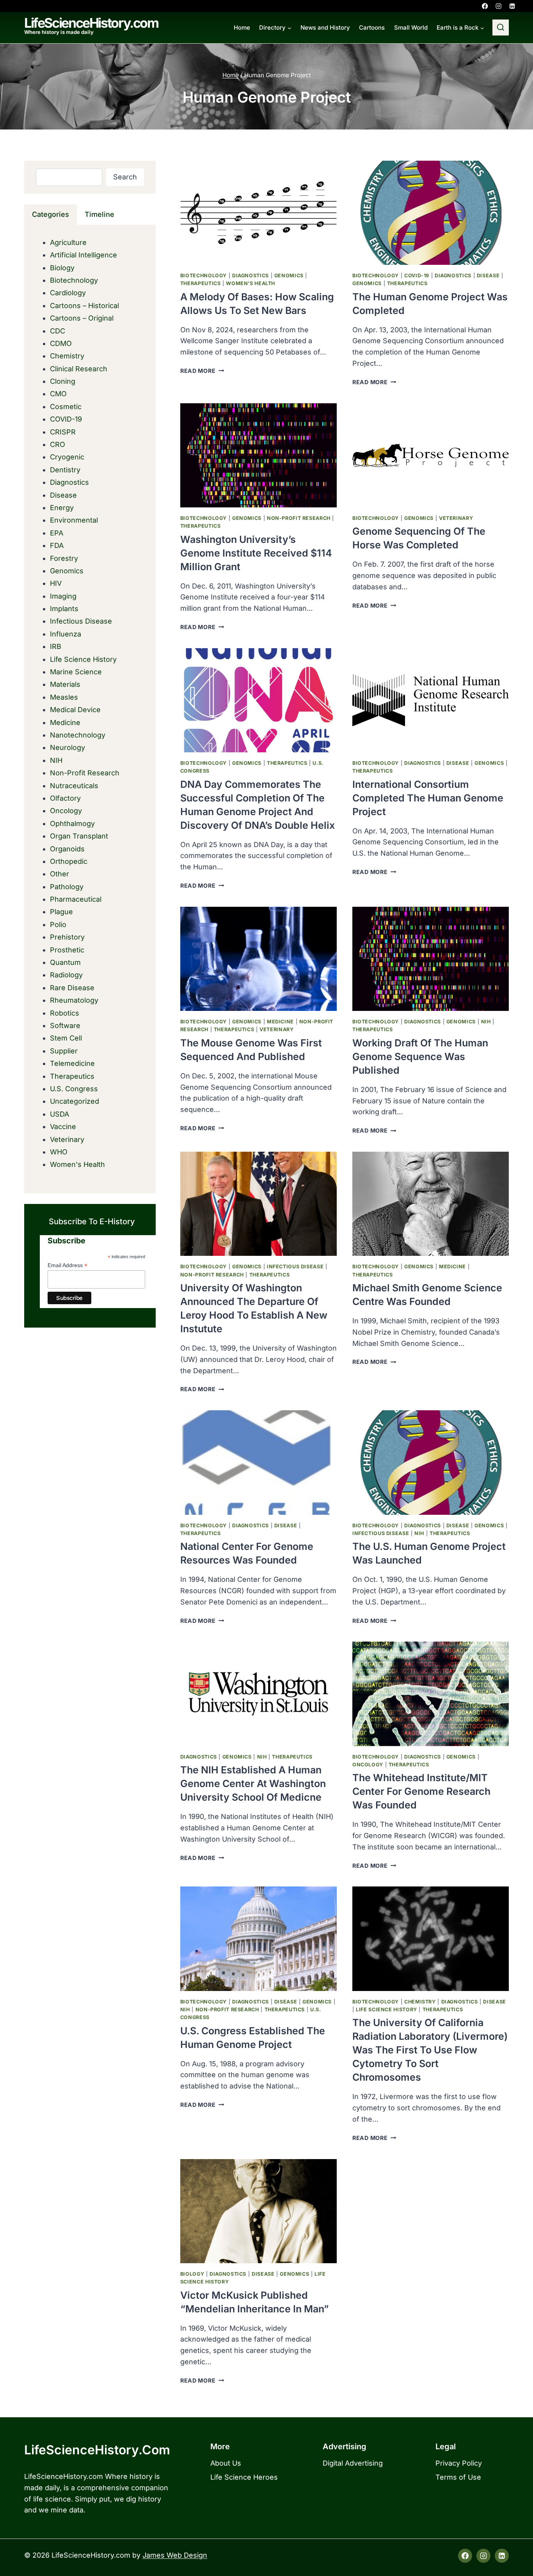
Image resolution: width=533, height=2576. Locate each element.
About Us (226, 2463)
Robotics (65, 1013)
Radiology (66, 975)
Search (125, 177)
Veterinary (456, 518)
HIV (56, 583)
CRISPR (63, 432)
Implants (64, 609)
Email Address (68, 1265)
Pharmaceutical (76, 899)
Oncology (368, 1765)
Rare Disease (72, 988)
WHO (59, 1152)
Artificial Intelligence (84, 255)
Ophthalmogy (72, 824)
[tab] (51, 215)
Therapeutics (201, 283)
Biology (192, 2274)
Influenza (66, 634)
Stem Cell (66, 1038)
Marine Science (76, 672)
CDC (58, 331)
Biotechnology (203, 276)
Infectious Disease (295, 1267)
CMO (58, 394)
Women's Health (251, 283)
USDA (60, 1114)
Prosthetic (67, 950)
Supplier (64, 1051)
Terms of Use (458, 2477)
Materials (65, 684)
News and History (325, 27)
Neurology (68, 747)
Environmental (74, 520)
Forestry (64, 558)
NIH (486, 1022)
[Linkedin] (512, 6)
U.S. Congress (74, 1089)
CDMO (61, 343)
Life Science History (386, 2010)
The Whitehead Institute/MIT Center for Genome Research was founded (421, 1791)
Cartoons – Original (82, 318)
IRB (56, 646)
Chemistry (420, 2002)
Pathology (67, 887)
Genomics (289, 276)
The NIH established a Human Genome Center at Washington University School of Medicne (253, 1784)
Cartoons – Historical (84, 306)
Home (242, 27)
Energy (62, 508)
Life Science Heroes (244, 2477)
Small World (411, 27)
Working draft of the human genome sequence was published (420, 1057)
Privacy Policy (459, 2463)
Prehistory (67, 937)
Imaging (63, 596)
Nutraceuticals (74, 786)
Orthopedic (69, 861)
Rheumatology (74, 1000)
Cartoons (372, 27)
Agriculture (68, 242)
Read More (202, 371)
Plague (61, 912)
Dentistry (65, 470)
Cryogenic (67, 457)
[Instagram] (498, 6)
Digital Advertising (353, 2463)
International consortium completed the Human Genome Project (428, 798)
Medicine (280, 1022)
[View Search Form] (501, 28)
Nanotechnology (78, 735)
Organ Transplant (79, 836)
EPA (57, 533)
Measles (64, 697)
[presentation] (259, 213)
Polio (58, 925)
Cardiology (68, 293)
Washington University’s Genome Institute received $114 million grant (256, 553)
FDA (57, 545)
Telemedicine (72, 1063)
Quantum (65, 962)
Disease (488, 276)
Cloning (63, 381)
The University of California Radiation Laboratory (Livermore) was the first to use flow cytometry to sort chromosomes (430, 2050)
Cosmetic (66, 407)
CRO (58, 444)
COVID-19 (417, 276)
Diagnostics (251, 276)
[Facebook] (485, 6)
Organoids (67, 849)
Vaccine (63, 1127)
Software (65, 1026)
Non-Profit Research (299, 518)
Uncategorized (75, 1101)
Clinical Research (79, 369)
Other (60, 874)
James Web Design (175, 2555)
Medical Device (75, 710)
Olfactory (65, 798)
